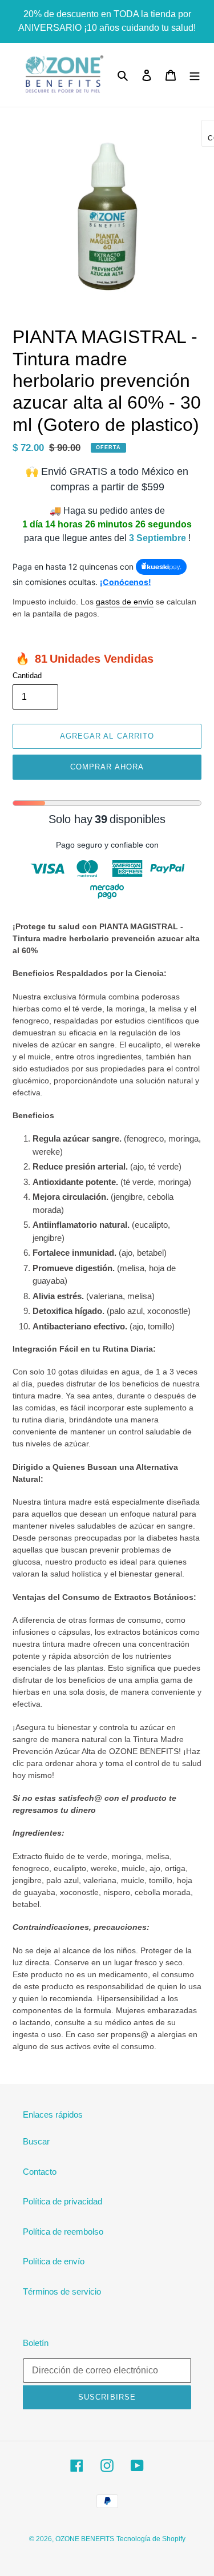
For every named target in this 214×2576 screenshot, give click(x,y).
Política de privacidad (62, 2201)
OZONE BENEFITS (85, 2539)
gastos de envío (125, 602)
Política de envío (54, 2261)
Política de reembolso (63, 2232)
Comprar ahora (107, 767)
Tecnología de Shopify (151, 2539)
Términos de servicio (62, 2291)
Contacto (40, 2172)
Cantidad (27, 676)
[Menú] (195, 75)
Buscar (36, 2141)
